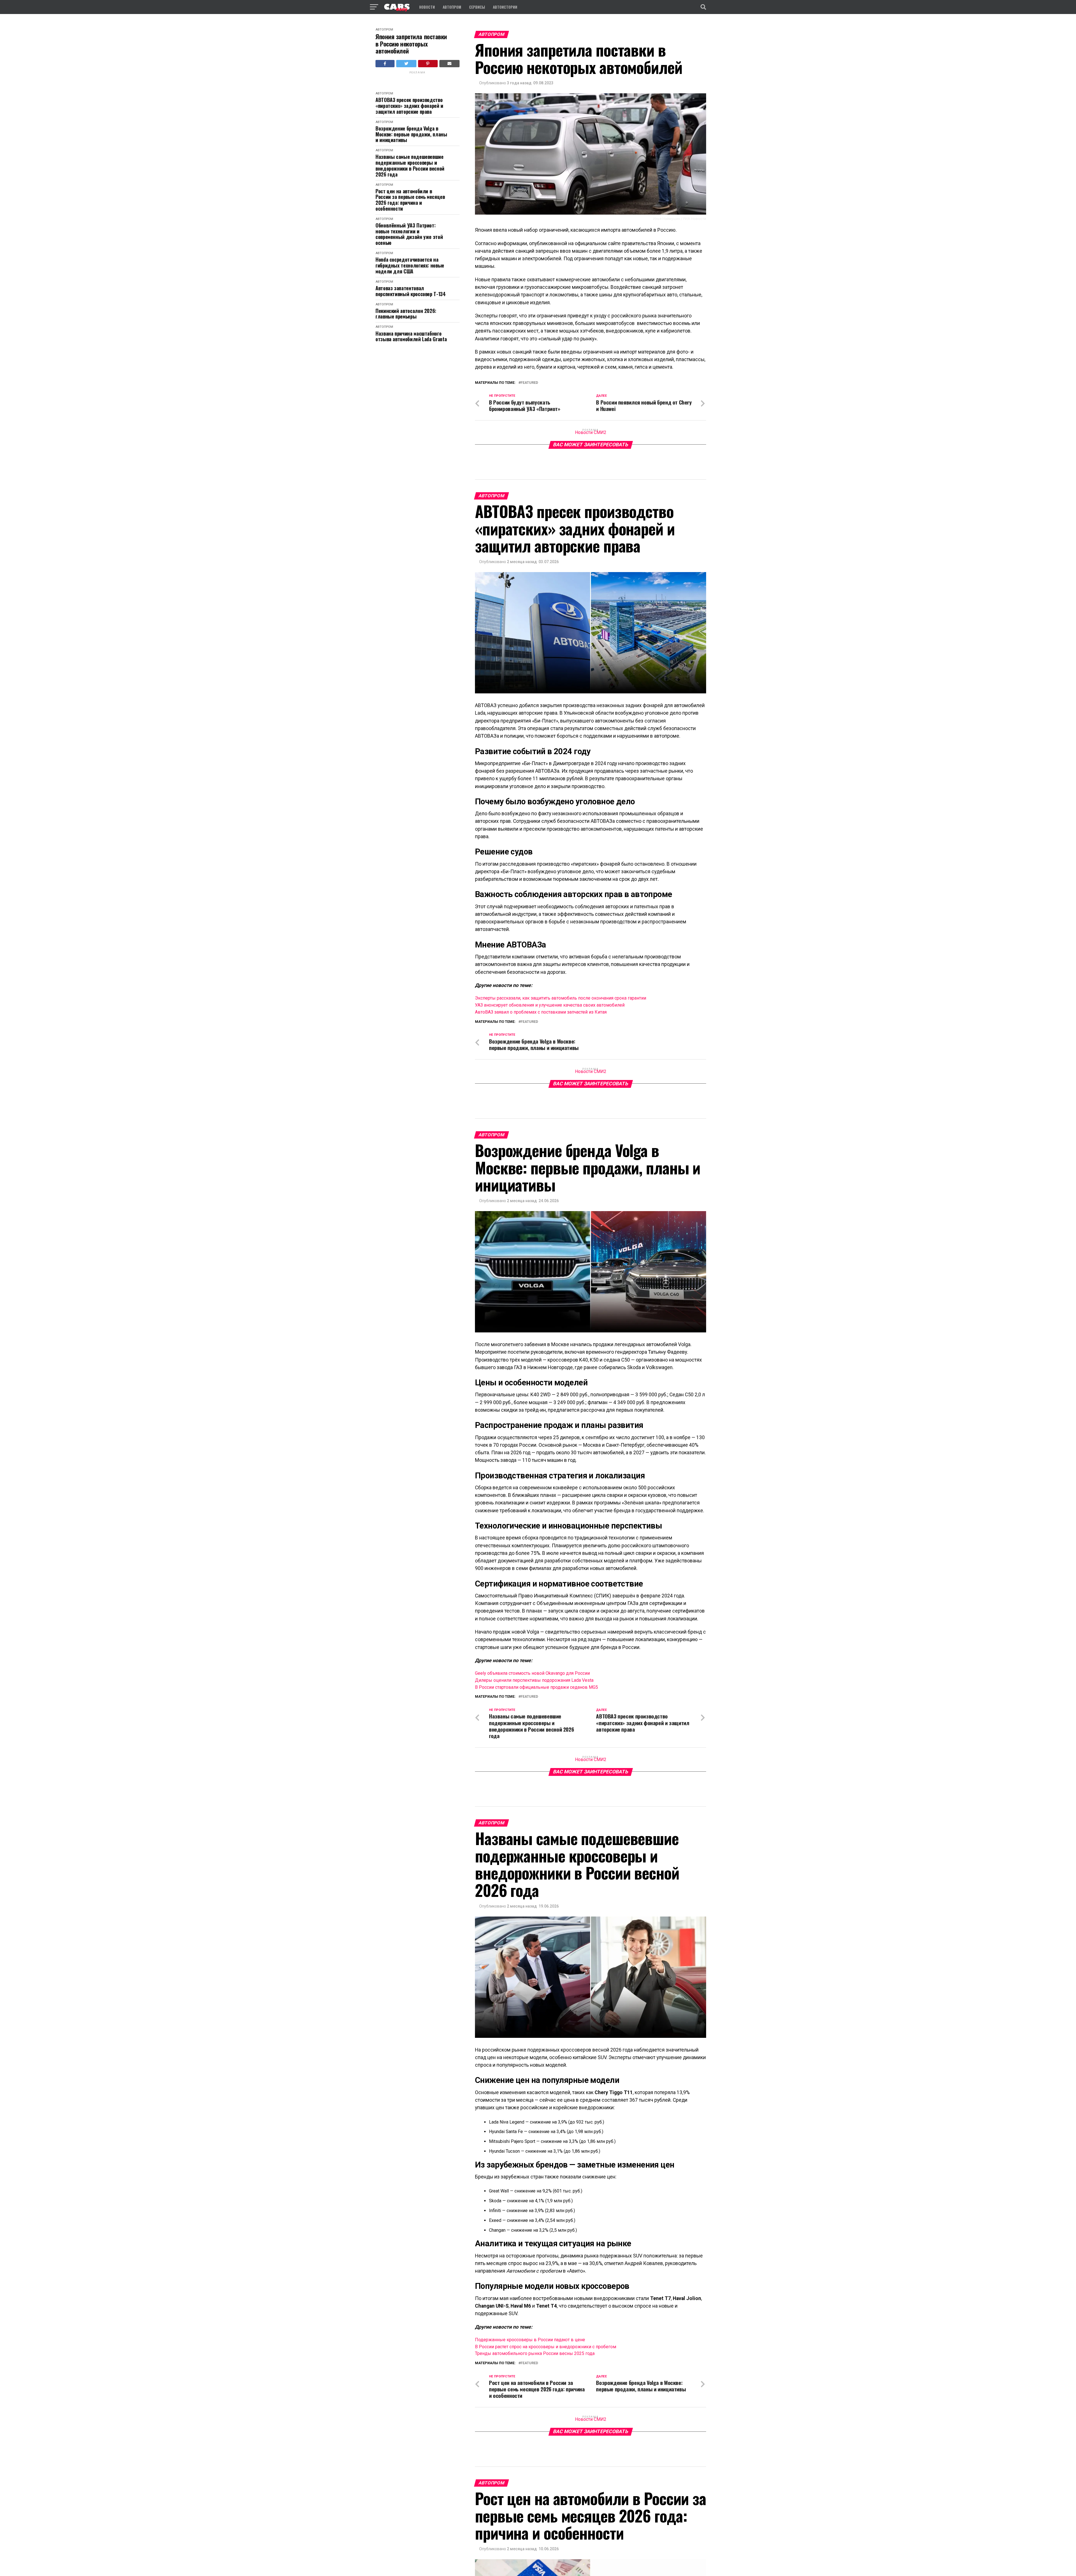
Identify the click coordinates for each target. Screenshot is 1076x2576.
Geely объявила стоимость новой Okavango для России (532, 1673)
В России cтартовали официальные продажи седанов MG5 (536, 1687)
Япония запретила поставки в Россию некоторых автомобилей (411, 44)
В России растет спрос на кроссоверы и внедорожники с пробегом (546, 2347)
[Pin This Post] (428, 64)
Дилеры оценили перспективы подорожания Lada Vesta (534, 1680)
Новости (427, 7)
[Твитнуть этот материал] (406, 64)
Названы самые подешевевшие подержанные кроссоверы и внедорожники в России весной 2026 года (410, 165)
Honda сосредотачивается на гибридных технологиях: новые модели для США (410, 265)
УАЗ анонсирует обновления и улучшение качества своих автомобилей (550, 1005)
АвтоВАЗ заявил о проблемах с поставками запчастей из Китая (541, 1012)
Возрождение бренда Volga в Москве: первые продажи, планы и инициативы (411, 134)
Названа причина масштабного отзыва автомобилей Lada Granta (411, 336)
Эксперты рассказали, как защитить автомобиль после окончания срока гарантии (561, 998)
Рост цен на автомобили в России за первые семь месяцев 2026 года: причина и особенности (410, 200)
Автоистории (505, 7)
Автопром (452, 7)
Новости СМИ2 (591, 432)
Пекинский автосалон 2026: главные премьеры (406, 314)
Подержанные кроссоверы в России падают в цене (530, 2340)
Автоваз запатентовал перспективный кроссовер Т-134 (411, 291)
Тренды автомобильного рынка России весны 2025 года (535, 2353)
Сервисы (477, 7)
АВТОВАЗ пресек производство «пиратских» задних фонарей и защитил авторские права (409, 106)
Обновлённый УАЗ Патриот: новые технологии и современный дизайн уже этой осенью (409, 234)
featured (529, 383)
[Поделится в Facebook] (385, 64)
